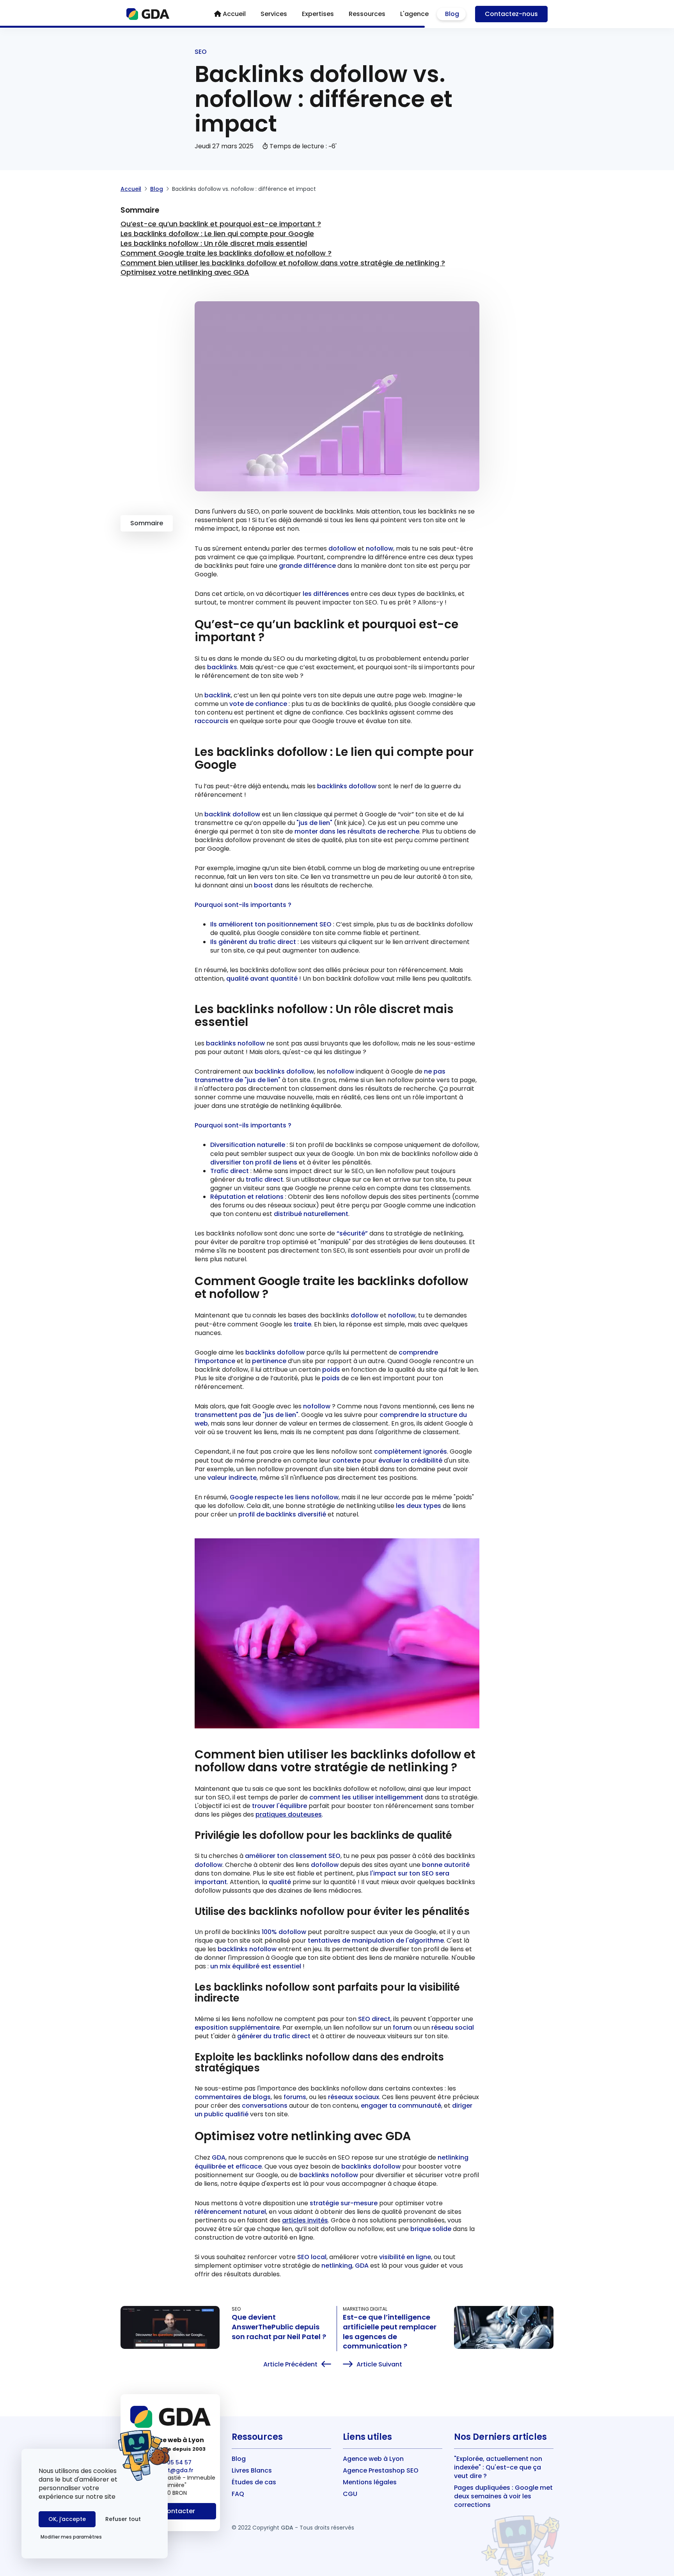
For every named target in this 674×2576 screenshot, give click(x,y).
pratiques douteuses (289, 1814)
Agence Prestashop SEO (381, 2470)
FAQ (238, 2494)
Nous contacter (170, 2511)
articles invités (305, 2220)
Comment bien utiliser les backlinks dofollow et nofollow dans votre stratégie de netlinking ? (283, 263)
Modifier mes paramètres (71, 2537)
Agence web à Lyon (373, 2459)
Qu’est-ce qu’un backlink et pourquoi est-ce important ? (221, 224)
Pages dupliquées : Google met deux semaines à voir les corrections (503, 2496)
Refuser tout (123, 2519)
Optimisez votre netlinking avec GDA (185, 272)
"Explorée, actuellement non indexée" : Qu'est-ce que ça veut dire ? (498, 2467)
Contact (511, 14)
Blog (157, 189)
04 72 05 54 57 (170, 2462)
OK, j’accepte (67, 2519)
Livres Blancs (252, 2470)
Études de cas (254, 2482)
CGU (350, 2494)
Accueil (131, 189)
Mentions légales (370, 2482)
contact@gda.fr (170, 2470)
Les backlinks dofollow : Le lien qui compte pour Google (217, 234)
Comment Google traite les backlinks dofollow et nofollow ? (226, 253)
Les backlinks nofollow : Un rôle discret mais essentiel (214, 243)
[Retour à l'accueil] (148, 14)
